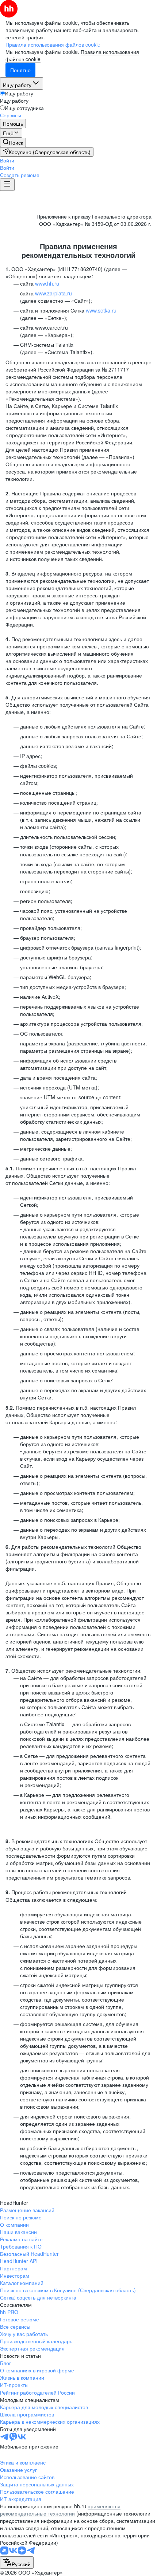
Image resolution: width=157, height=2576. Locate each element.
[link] (13, 142)
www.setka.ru (101, 310)
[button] (7, 160)
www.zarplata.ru (53, 293)
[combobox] (17, 2563)
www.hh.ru (47, 283)
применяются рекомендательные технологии (60, 2510)
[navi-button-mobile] (7, 185)
